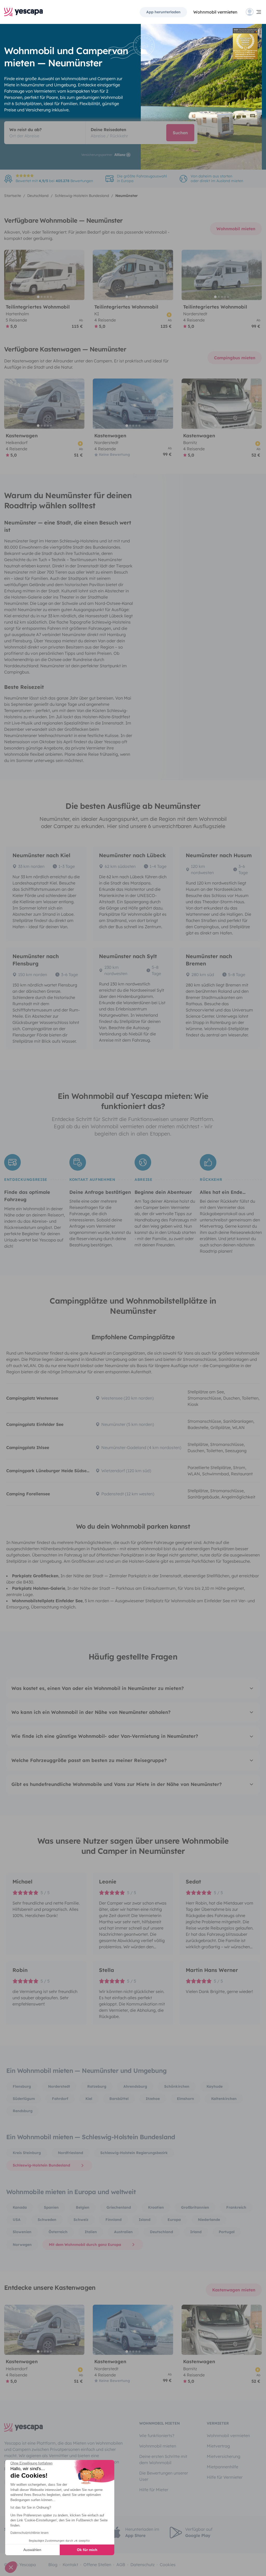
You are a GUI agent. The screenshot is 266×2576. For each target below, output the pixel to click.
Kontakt (70, 2565)
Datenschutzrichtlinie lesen (29, 2533)
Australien (123, 2232)
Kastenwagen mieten (234, 2290)
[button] (11, 2567)
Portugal (227, 2232)
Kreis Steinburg (27, 2153)
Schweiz (81, 2220)
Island (145, 2220)
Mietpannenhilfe (222, 2467)
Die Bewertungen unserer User (164, 2476)
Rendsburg (23, 2111)
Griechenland (119, 2207)
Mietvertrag (218, 2446)
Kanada (20, 2207)
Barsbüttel (119, 2099)
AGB (121, 2565)
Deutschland (161, 2232)
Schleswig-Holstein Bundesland (41, 2165)
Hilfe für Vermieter (225, 2477)
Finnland (114, 2220)
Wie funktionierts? (157, 2436)
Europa (174, 2220)
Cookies (168, 2565)
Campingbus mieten (235, 358)
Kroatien (156, 2207)
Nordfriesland (71, 2153)
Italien (91, 2232)
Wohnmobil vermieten (215, 12)
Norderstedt (59, 2086)
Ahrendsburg (135, 2086)
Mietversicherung (224, 2456)
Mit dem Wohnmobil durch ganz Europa (85, 2245)
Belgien (83, 2207)
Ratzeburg (97, 2086)
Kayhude (215, 2086)
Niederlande (209, 2220)
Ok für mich (87, 2550)
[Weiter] (78, 275)
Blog (53, 2565)
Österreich (58, 2232)
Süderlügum (24, 2099)
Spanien (51, 2207)
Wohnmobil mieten (236, 229)
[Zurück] (10, 275)
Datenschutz (142, 2565)
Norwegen (22, 2245)
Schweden (47, 2220)
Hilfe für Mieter (154, 2490)
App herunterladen (163, 12)
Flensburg (22, 2086)
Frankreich (236, 2207)
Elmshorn (185, 2099)
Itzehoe (153, 2099)
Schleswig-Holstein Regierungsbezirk (134, 2153)
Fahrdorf (60, 2099)
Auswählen (32, 2550)
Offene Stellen (97, 2565)
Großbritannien (195, 2207)
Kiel (89, 2099)
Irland (196, 2232)
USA (17, 2220)
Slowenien (22, 2232)
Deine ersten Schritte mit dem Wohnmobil (163, 2459)
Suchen (180, 133)
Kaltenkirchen (224, 2099)
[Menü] (254, 12)
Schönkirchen (177, 2086)
